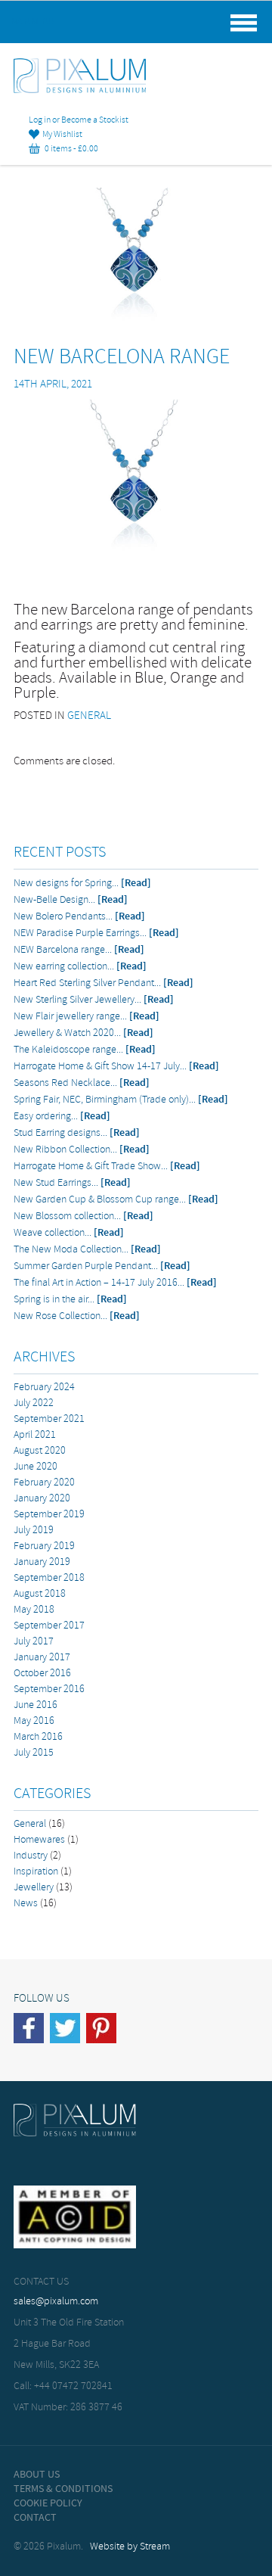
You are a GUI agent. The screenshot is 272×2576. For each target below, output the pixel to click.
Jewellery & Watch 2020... (83, 1033)
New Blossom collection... (83, 1216)
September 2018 (49, 1578)
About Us (37, 2475)
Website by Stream (130, 2547)
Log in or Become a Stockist (79, 120)
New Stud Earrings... (72, 1183)
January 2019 (42, 1562)
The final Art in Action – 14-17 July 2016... (115, 1283)
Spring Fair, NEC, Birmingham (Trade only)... (121, 1100)
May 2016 (34, 1721)
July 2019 (34, 1531)
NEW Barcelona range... (79, 950)
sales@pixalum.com (56, 2302)
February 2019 (44, 1546)
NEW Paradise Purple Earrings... (96, 933)
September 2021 (49, 1419)
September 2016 (49, 1689)
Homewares (39, 1840)
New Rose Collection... (77, 1316)
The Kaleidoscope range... (85, 1050)
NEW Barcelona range (122, 358)
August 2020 (40, 1451)
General (89, 716)
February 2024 (44, 1388)
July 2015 (34, 1753)
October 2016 (42, 1674)
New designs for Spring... (82, 884)
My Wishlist (61, 135)
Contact (35, 2518)
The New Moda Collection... (87, 1250)
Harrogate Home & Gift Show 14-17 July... (116, 1067)
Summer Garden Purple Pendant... (102, 1266)
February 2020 (44, 1483)
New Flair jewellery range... (87, 1017)
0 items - (69, 149)
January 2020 (42, 1499)
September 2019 (49, 1515)
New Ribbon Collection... (82, 1150)
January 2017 (42, 1658)
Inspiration (36, 1872)
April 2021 (35, 1435)
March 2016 (38, 1737)
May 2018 (34, 1610)
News (26, 1904)
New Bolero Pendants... (79, 917)
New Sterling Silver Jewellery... (94, 1000)
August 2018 (40, 1594)
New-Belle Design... (71, 900)
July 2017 (34, 1642)
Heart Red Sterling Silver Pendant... (104, 983)
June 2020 (36, 1467)
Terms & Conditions (63, 2489)
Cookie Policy (48, 2503)
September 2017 (49, 1626)
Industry (31, 1856)
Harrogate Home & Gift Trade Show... (107, 1167)
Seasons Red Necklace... (82, 1083)
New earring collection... (80, 967)
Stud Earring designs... (77, 1133)
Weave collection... (69, 1233)
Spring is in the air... (70, 1300)
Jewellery (34, 1888)
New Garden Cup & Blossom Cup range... (116, 1200)
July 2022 (34, 1403)
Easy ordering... (62, 1117)
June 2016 (36, 1705)
